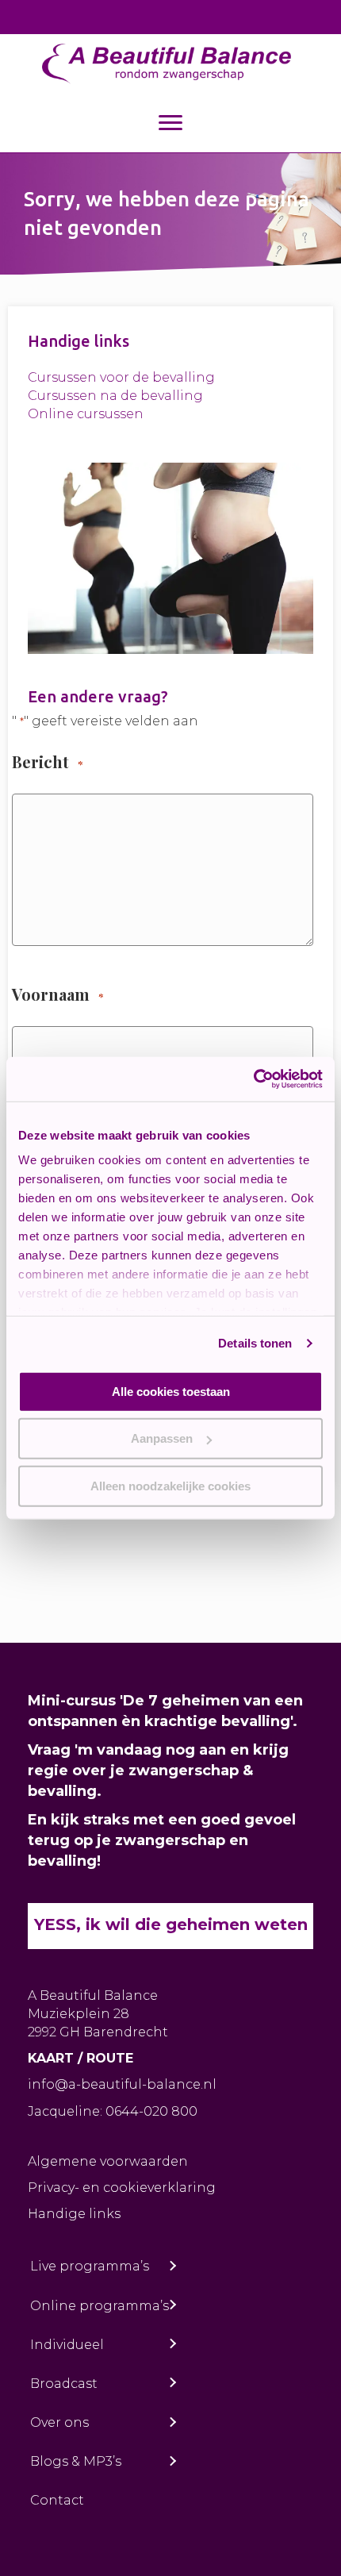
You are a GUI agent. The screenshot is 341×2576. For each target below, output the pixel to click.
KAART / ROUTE (80, 2058)
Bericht (47, 761)
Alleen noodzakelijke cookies (170, 1485)
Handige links (74, 2214)
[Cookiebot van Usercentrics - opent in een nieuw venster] (253, 1079)
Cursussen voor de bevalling (121, 377)
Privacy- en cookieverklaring (122, 2188)
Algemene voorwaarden (108, 2161)
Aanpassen (162, 1438)
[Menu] (170, 123)
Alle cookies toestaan (171, 1391)
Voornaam (57, 994)
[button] (172, 2266)
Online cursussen (86, 414)
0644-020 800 (151, 2111)
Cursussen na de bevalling (115, 396)
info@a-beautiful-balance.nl (122, 2084)
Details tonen (255, 1343)
